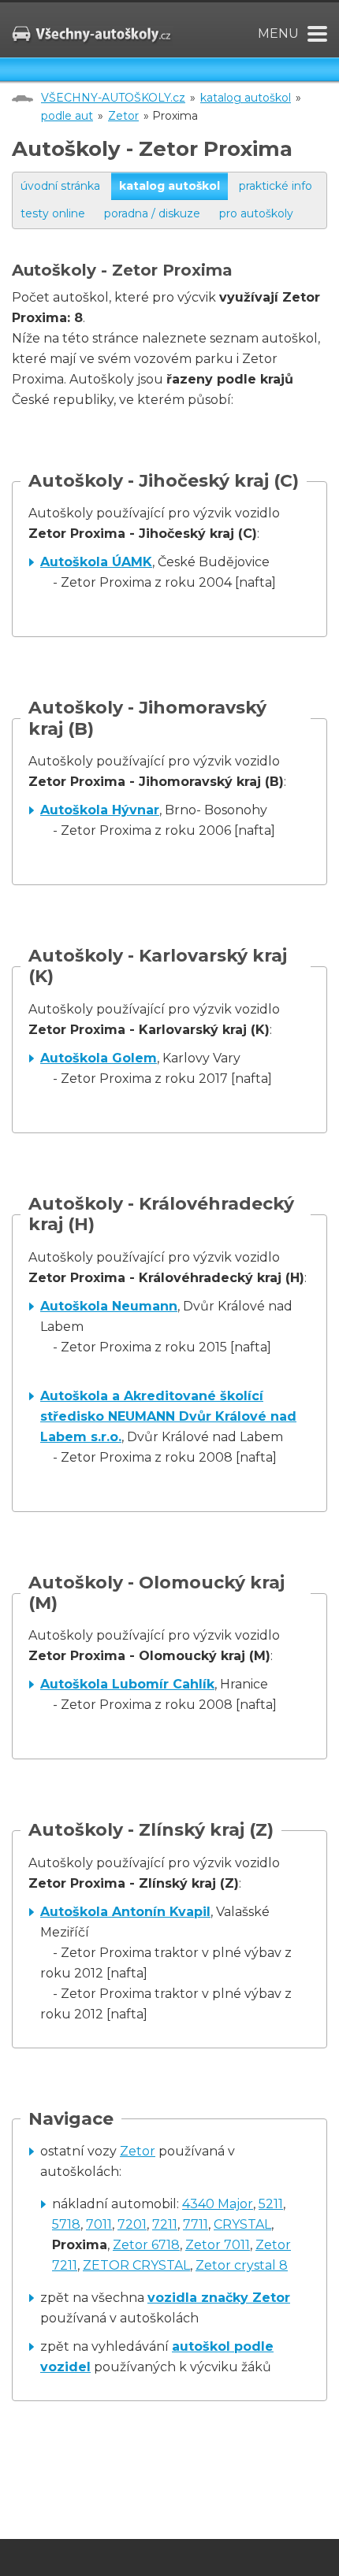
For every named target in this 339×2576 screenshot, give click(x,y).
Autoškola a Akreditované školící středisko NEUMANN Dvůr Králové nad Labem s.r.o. (168, 1416)
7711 (196, 2224)
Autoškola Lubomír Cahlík (127, 1684)
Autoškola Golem (99, 1058)
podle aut (67, 116)
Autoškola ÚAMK (96, 562)
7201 (132, 2224)
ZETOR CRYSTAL (136, 2265)
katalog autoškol (246, 98)
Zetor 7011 (218, 2245)
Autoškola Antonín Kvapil (125, 1912)
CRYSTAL (242, 2224)
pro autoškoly (256, 213)
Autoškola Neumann (109, 1306)
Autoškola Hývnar (100, 810)
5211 (271, 2204)
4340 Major (218, 2204)
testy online (53, 213)
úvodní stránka (60, 186)
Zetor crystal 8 (242, 2265)
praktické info (276, 186)
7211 (165, 2224)
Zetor (123, 116)
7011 (99, 2224)
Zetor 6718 (146, 2245)
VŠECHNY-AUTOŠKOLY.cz (113, 98)
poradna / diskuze (152, 213)
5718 (66, 2224)
